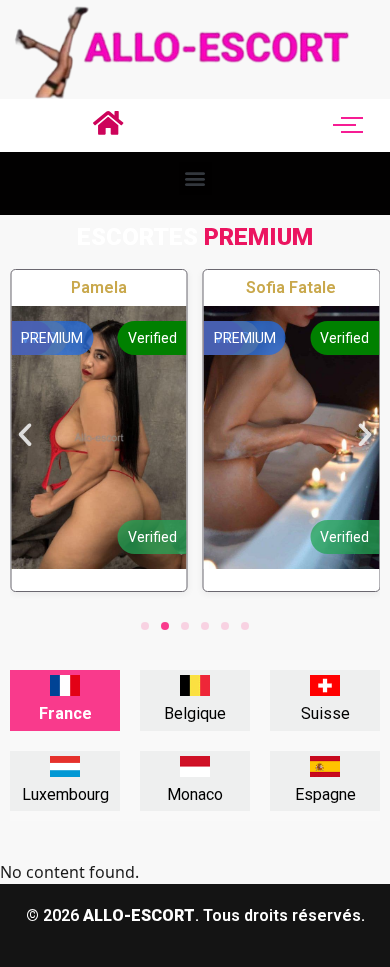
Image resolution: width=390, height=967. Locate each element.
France (65, 713)
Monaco (195, 794)
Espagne (325, 794)
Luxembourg (65, 794)
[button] (195, 178)
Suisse (325, 713)
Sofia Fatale (291, 287)
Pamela (99, 287)
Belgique (195, 713)
